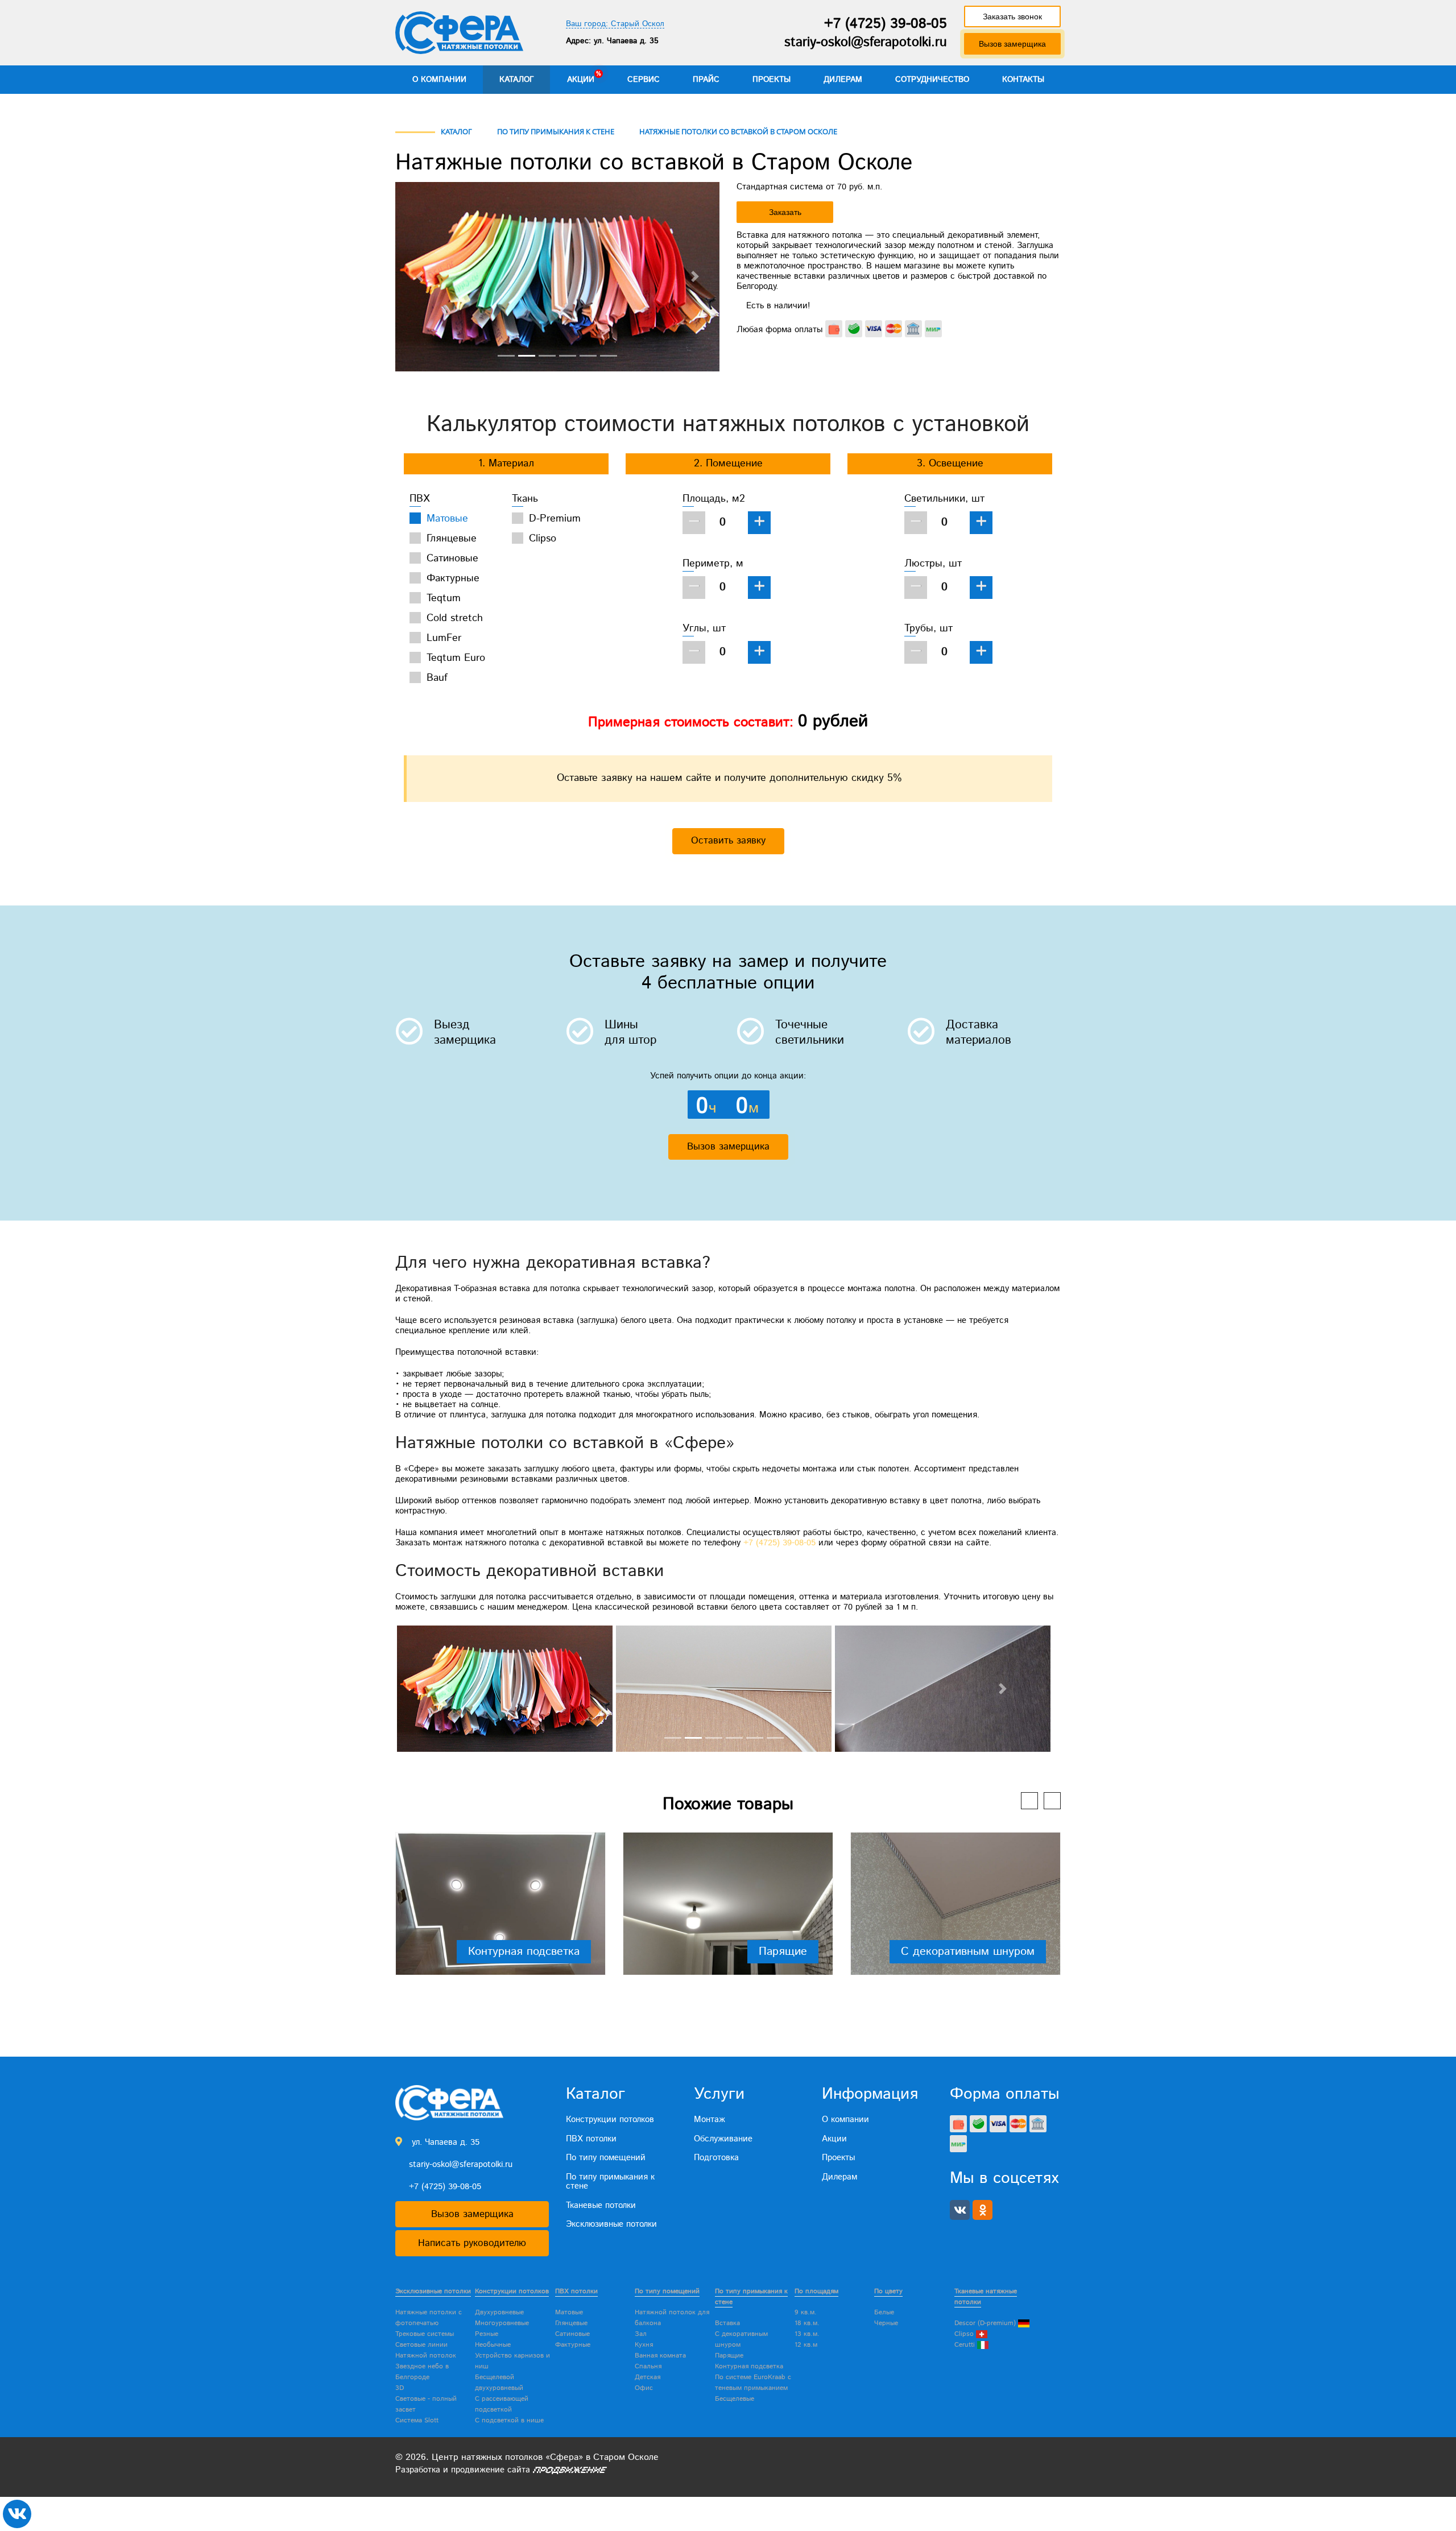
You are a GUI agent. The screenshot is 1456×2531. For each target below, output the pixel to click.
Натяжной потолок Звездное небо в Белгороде (426, 2366)
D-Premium (555, 519)
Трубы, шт (928, 628)
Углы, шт (704, 628)
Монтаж (710, 2119)
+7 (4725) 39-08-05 (886, 24)
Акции (581, 80)
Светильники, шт (944, 499)
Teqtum (444, 598)
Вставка (727, 2323)
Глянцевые (452, 539)
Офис (644, 2388)
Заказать (785, 212)
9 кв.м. (806, 2312)
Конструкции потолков (610, 2119)
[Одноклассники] (983, 2210)
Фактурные (453, 578)
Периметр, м (713, 564)
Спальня (648, 2366)
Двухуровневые (499, 2312)
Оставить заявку (728, 841)
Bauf (437, 678)
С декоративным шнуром (968, 1951)
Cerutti (966, 2345)
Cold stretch (455, 618)
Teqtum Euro (456, 658)
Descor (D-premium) (986, 2323)
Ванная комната (660, 2356)
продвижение (478, 2470)
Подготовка (716, 2158)
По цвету (888, 2291)
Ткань (525, 499)
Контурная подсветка (524, 1951)
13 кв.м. (807, 2334)
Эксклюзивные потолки (611, 2224)
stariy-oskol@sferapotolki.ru (866, 42)
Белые (884, 2312)
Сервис (644, 80)
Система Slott (417, 2420)
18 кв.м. (807, 2323)
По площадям (816, 2291)
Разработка (418, 2470)
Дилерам (843, 80)
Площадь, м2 (714, 499)
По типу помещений (606, 2158)
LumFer (444, 638)
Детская (648, 2377)
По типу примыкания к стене (610, 2182)
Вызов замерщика (1012, 44)
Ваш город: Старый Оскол (615, 24)
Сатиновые (452, 559)
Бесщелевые (735, 2399)
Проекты (772, 80)
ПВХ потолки (591, 2139)
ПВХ (420, 499)
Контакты (1023, 80)
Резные (487, 2334)
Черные (886, 2323)
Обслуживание (723, 2139)
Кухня (644, 2345)
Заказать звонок (1012, 16)
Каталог (517, 80)
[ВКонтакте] (960, 2210)
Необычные (493, 2345)
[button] (420, 277)
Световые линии (421, 2345)
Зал (641, 2334)
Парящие (783, 1951)
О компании (439, 80)
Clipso (543, 539)
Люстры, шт (933, 564)
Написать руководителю (472, 2243)
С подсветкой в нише (509, 2420)
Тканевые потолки (601, 2205)
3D (400, 2388)
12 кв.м (806, 2345)
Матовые (447, 519)
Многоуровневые (502, 2323)
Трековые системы (425, 2334)
